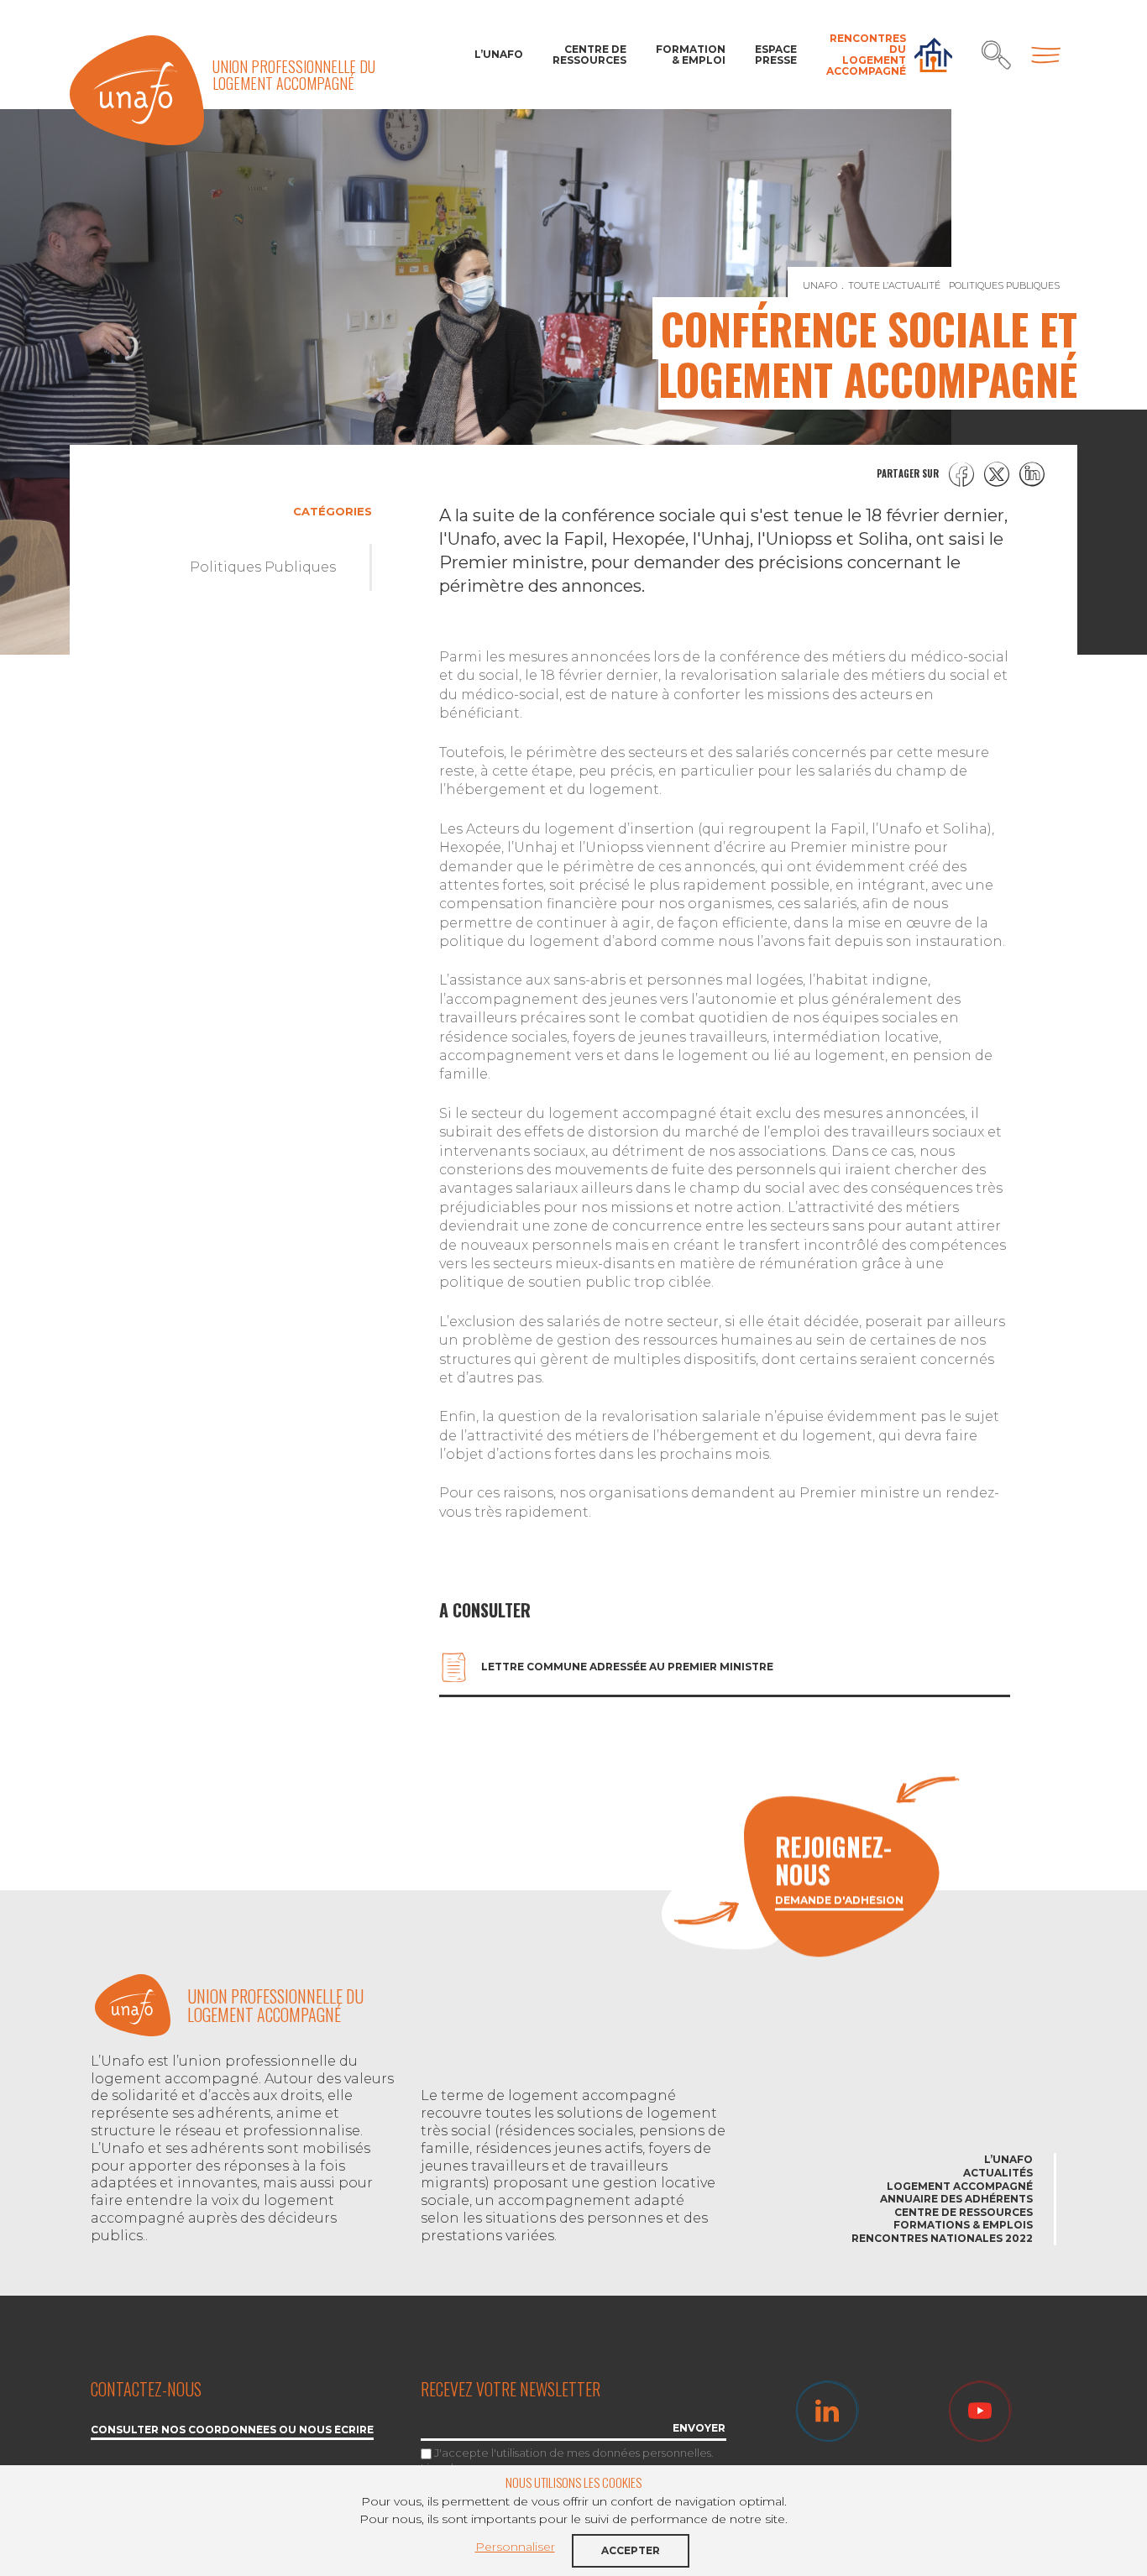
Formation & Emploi (691, 55)
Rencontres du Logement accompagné (866, 55)
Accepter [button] (631, 2550)
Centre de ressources (589, 55)
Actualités (998, 2173)
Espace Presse (776, 55)
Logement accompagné (960, 2186)
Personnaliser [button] (515, 2547)
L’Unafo (499, 54)
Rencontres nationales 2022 (942, 2238)
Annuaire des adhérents (956, 2199)
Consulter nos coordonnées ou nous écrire (232, 2430)
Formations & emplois (963, 2225)
